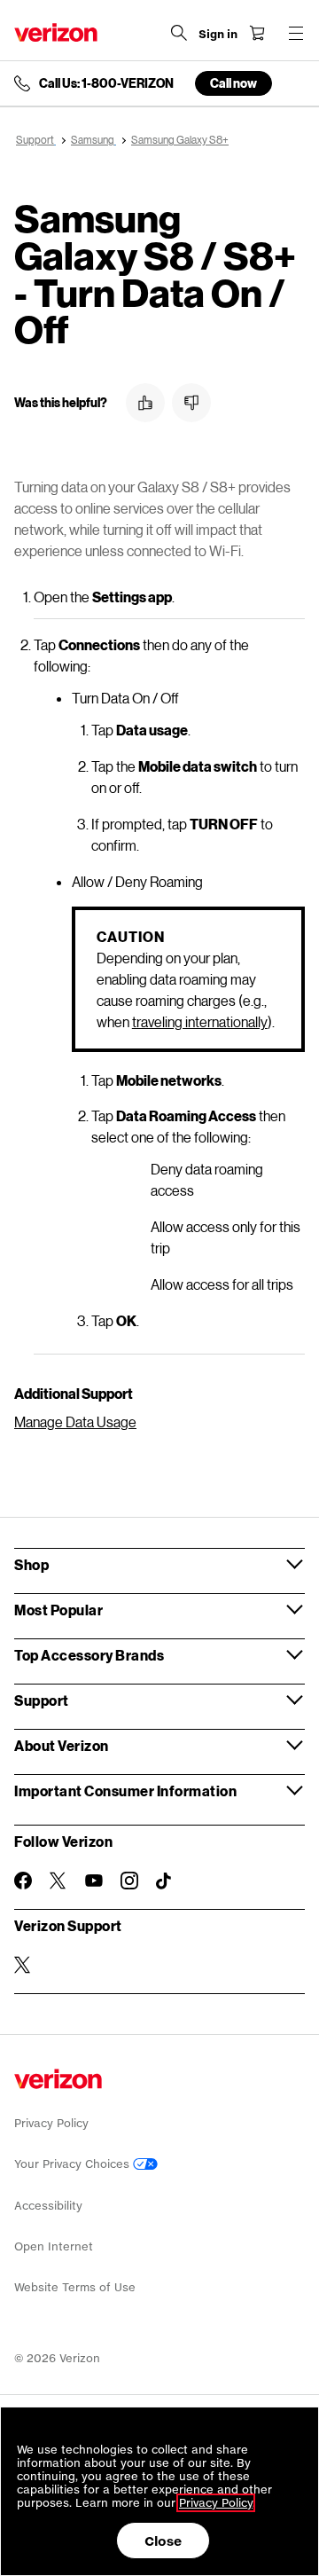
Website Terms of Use (75, 2287)
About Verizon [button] (62, 1745)
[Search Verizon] (179, 33)
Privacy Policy (51, 2123)
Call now (233, 83)
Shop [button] (31, 1564)
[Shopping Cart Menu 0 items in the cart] (257, 33)
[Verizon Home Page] (56, 32)
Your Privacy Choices (74, 2164)
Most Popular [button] (58, 1610)
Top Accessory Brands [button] (89, 1655)
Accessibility (48, 2206)
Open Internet (54, 2246)
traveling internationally (200, 1021)
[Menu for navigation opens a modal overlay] (296, 33)
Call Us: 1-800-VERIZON (106, 83)
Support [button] (42, 1700)
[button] (145, 403)
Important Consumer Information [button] (125, 1791)
